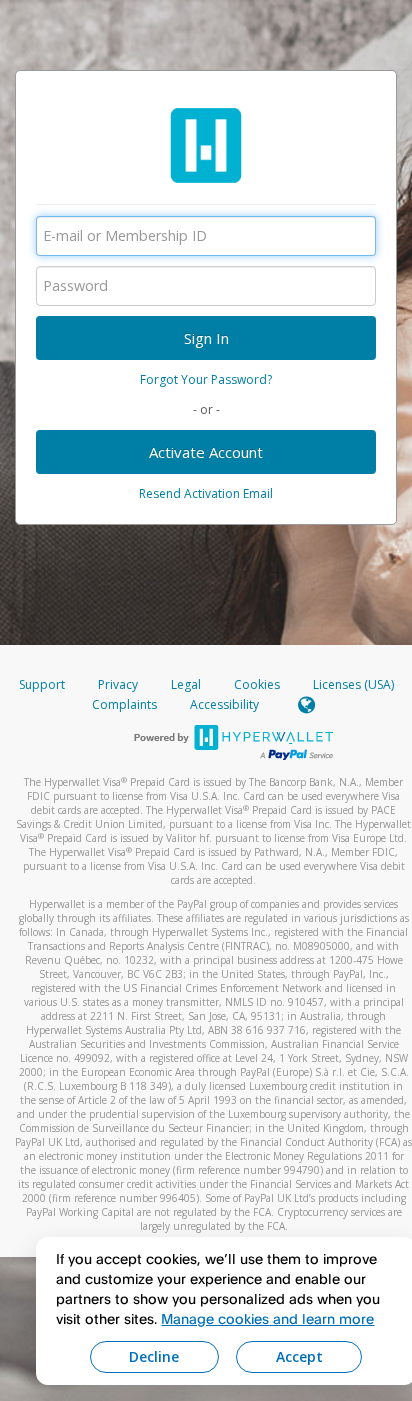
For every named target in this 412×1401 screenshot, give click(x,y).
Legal (186, 684)
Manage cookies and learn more (267, 1318)
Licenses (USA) (353, 684)
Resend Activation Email (206, 493)
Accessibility (224, 704)
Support (42, 684)
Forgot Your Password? (206, 379)
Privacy (118, 684)
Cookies (257, 684)
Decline (154, 1356)
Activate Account (206, 452)
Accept (299, 1356)
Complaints (126, 704)
